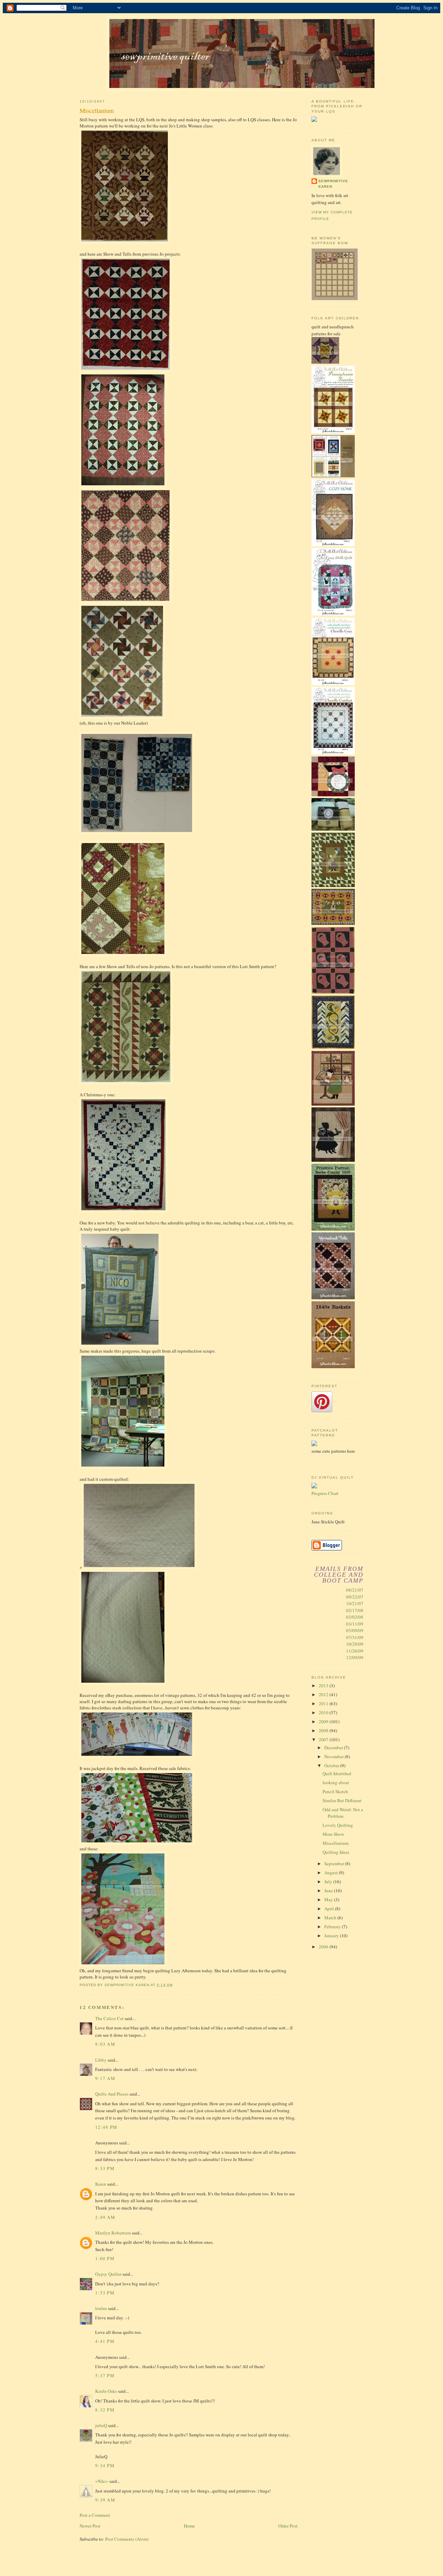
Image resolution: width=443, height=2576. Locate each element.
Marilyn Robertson (113, 2233)
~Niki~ (102, 2481)
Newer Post (90, 2526)
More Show (333, 1834)
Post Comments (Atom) (127, 2539)
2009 (324, 1721)
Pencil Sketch (335, 1791)
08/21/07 (355, 1590)
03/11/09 (355, 1624)
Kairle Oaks (106, 2391)
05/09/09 (355, 1630)
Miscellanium (336, 1843)
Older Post (288, 2526)
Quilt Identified (337, 1773)
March (331, 1918)
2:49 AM (105, 2217)
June (329, 1891)
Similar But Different (342, 1800)
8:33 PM (105, 2168)
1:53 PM (105, 2293)
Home (189, 2526)
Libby (101, 2060)
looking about (336, 1782)
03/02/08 (355, 1617)
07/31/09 (355, 1637)
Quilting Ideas (336, 1852)
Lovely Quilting (338, 1825)
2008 (324, 1730)
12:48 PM (106, 2127)
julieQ (101, 2425)
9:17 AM (105, 2078)
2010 (324, 1712)
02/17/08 (355, 1610)
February (333, 1927)
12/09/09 (355, 1657)
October (332, 1765)
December (334, 1747)
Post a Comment (95, 2515)
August (332, 1873)
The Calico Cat (109, 2018)
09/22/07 (355, 1597)
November (334, 1756)
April (330, 1909)
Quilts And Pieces (112, 2094)
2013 (324, 1685)
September (335, 1864)
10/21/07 (355, 1603)
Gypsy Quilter (108, 2274)
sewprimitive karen (333, 184)
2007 (324, 1740)
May (329, 1900)
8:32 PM (105, 2410)
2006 (324, 1947)
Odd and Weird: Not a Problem (343, 1813)
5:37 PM (105, 2375)
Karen (101, 2184)
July (329, 1882)
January (332, 1936)
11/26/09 (355, 1651)
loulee (101, 2308)
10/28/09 (355, 1644)
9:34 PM (105, 2466)
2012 (324, 1694)
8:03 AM (105, 2044)
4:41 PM (105, 2341)
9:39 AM (105, 2500)
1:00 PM (105, 2258)
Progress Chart (325, 1493)
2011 (324, 1703)
